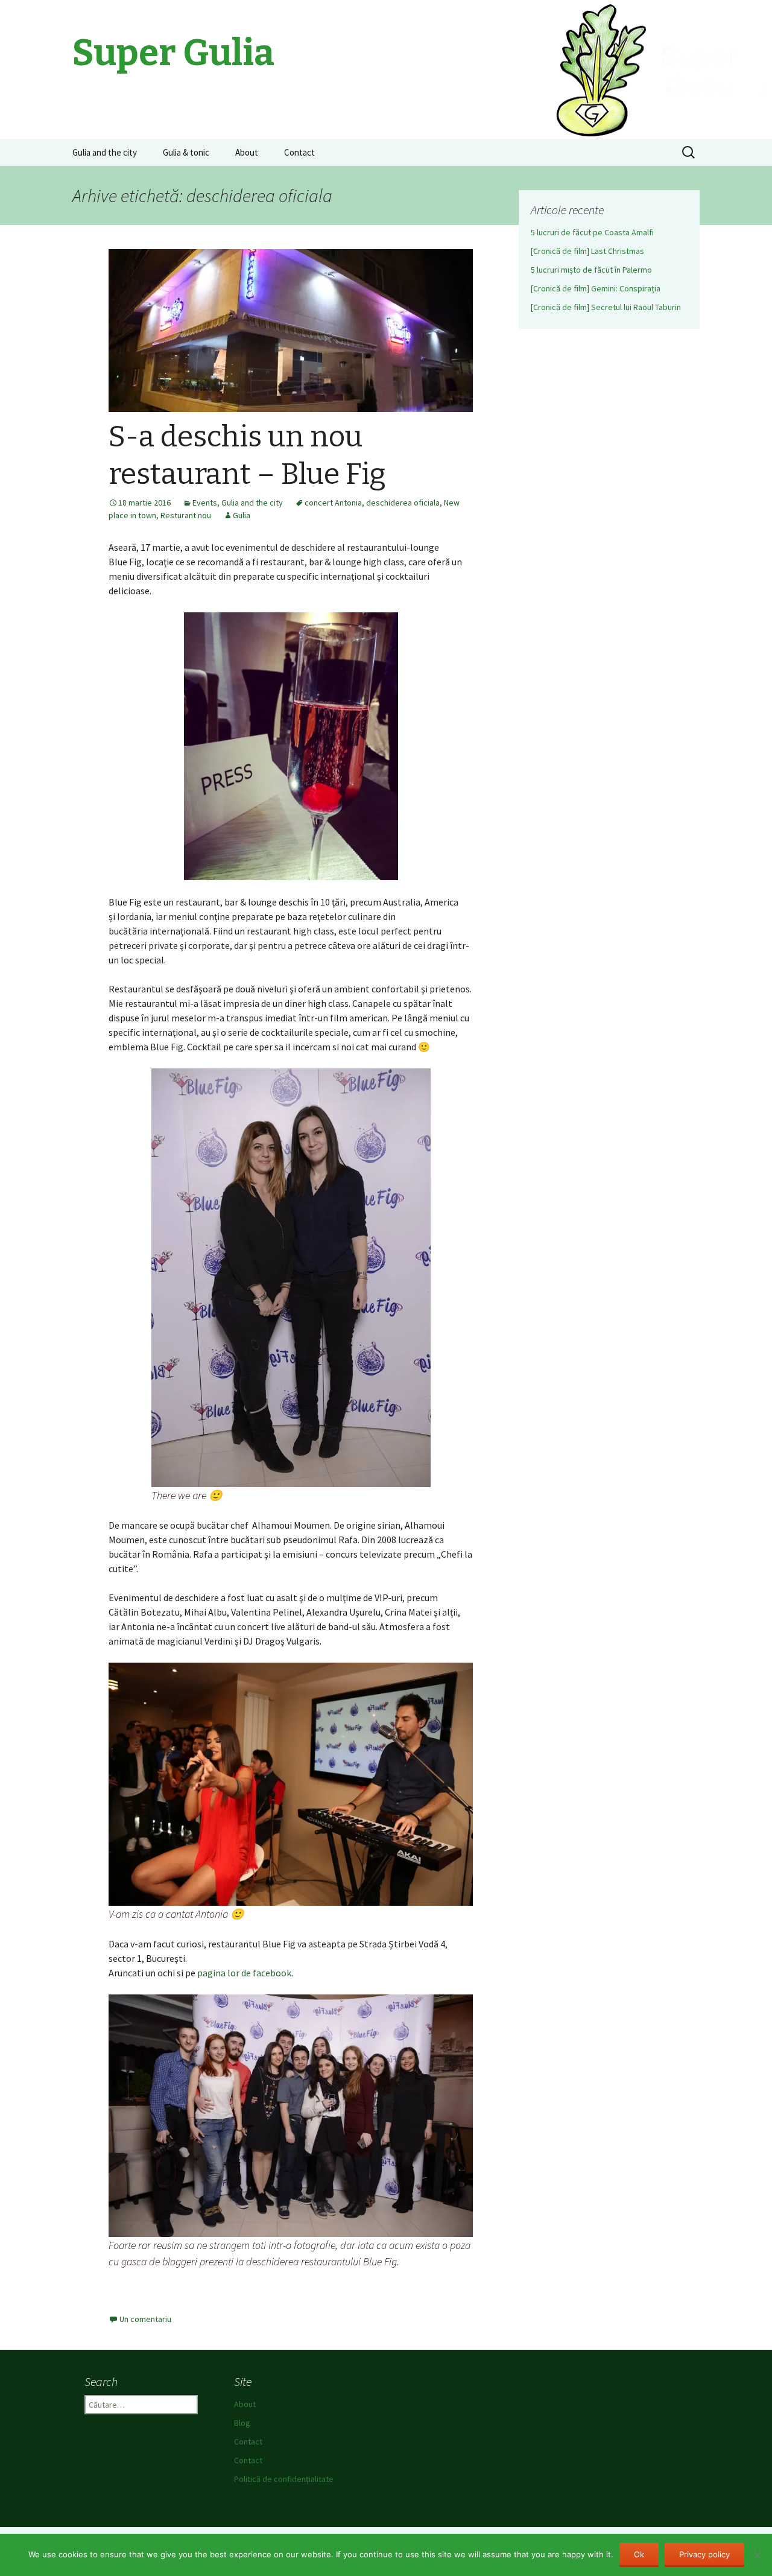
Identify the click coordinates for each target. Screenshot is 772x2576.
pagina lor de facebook (244, 1973)
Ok (639, 2554)
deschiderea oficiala (403, 503)
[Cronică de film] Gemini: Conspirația (596, 288)
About (247, 152)
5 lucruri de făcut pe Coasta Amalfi (592, 232)
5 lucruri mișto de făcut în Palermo (591, 270)
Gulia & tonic (186, 152)
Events (205, 503)
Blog (242, 2423)
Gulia (242, 515)
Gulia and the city (105, 152)
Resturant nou (186, 515)
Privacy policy (704, 2554)
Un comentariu (145, 2319)
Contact (299, 152)
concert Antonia (333, 503)
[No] (757, 2555)
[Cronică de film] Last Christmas (587, 251)
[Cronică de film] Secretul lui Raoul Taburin (606, 307)
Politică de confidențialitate (284, 2479)
